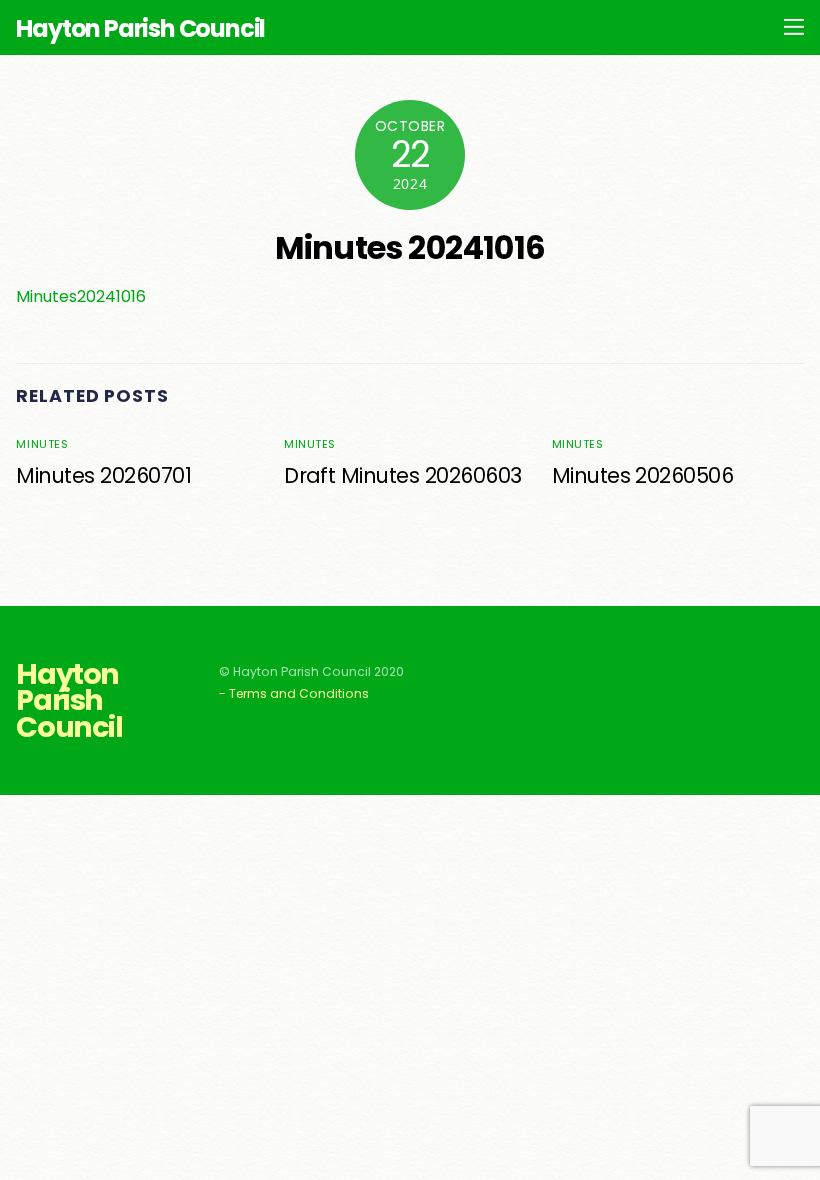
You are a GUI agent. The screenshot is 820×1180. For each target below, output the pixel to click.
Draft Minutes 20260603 (403, 475)
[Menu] (794, 26)
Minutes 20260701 (103, 475)
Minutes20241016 (81, 296)
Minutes (42, 444)
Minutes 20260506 (643, 475)
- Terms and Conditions (294, 693)
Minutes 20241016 (410, 247)
